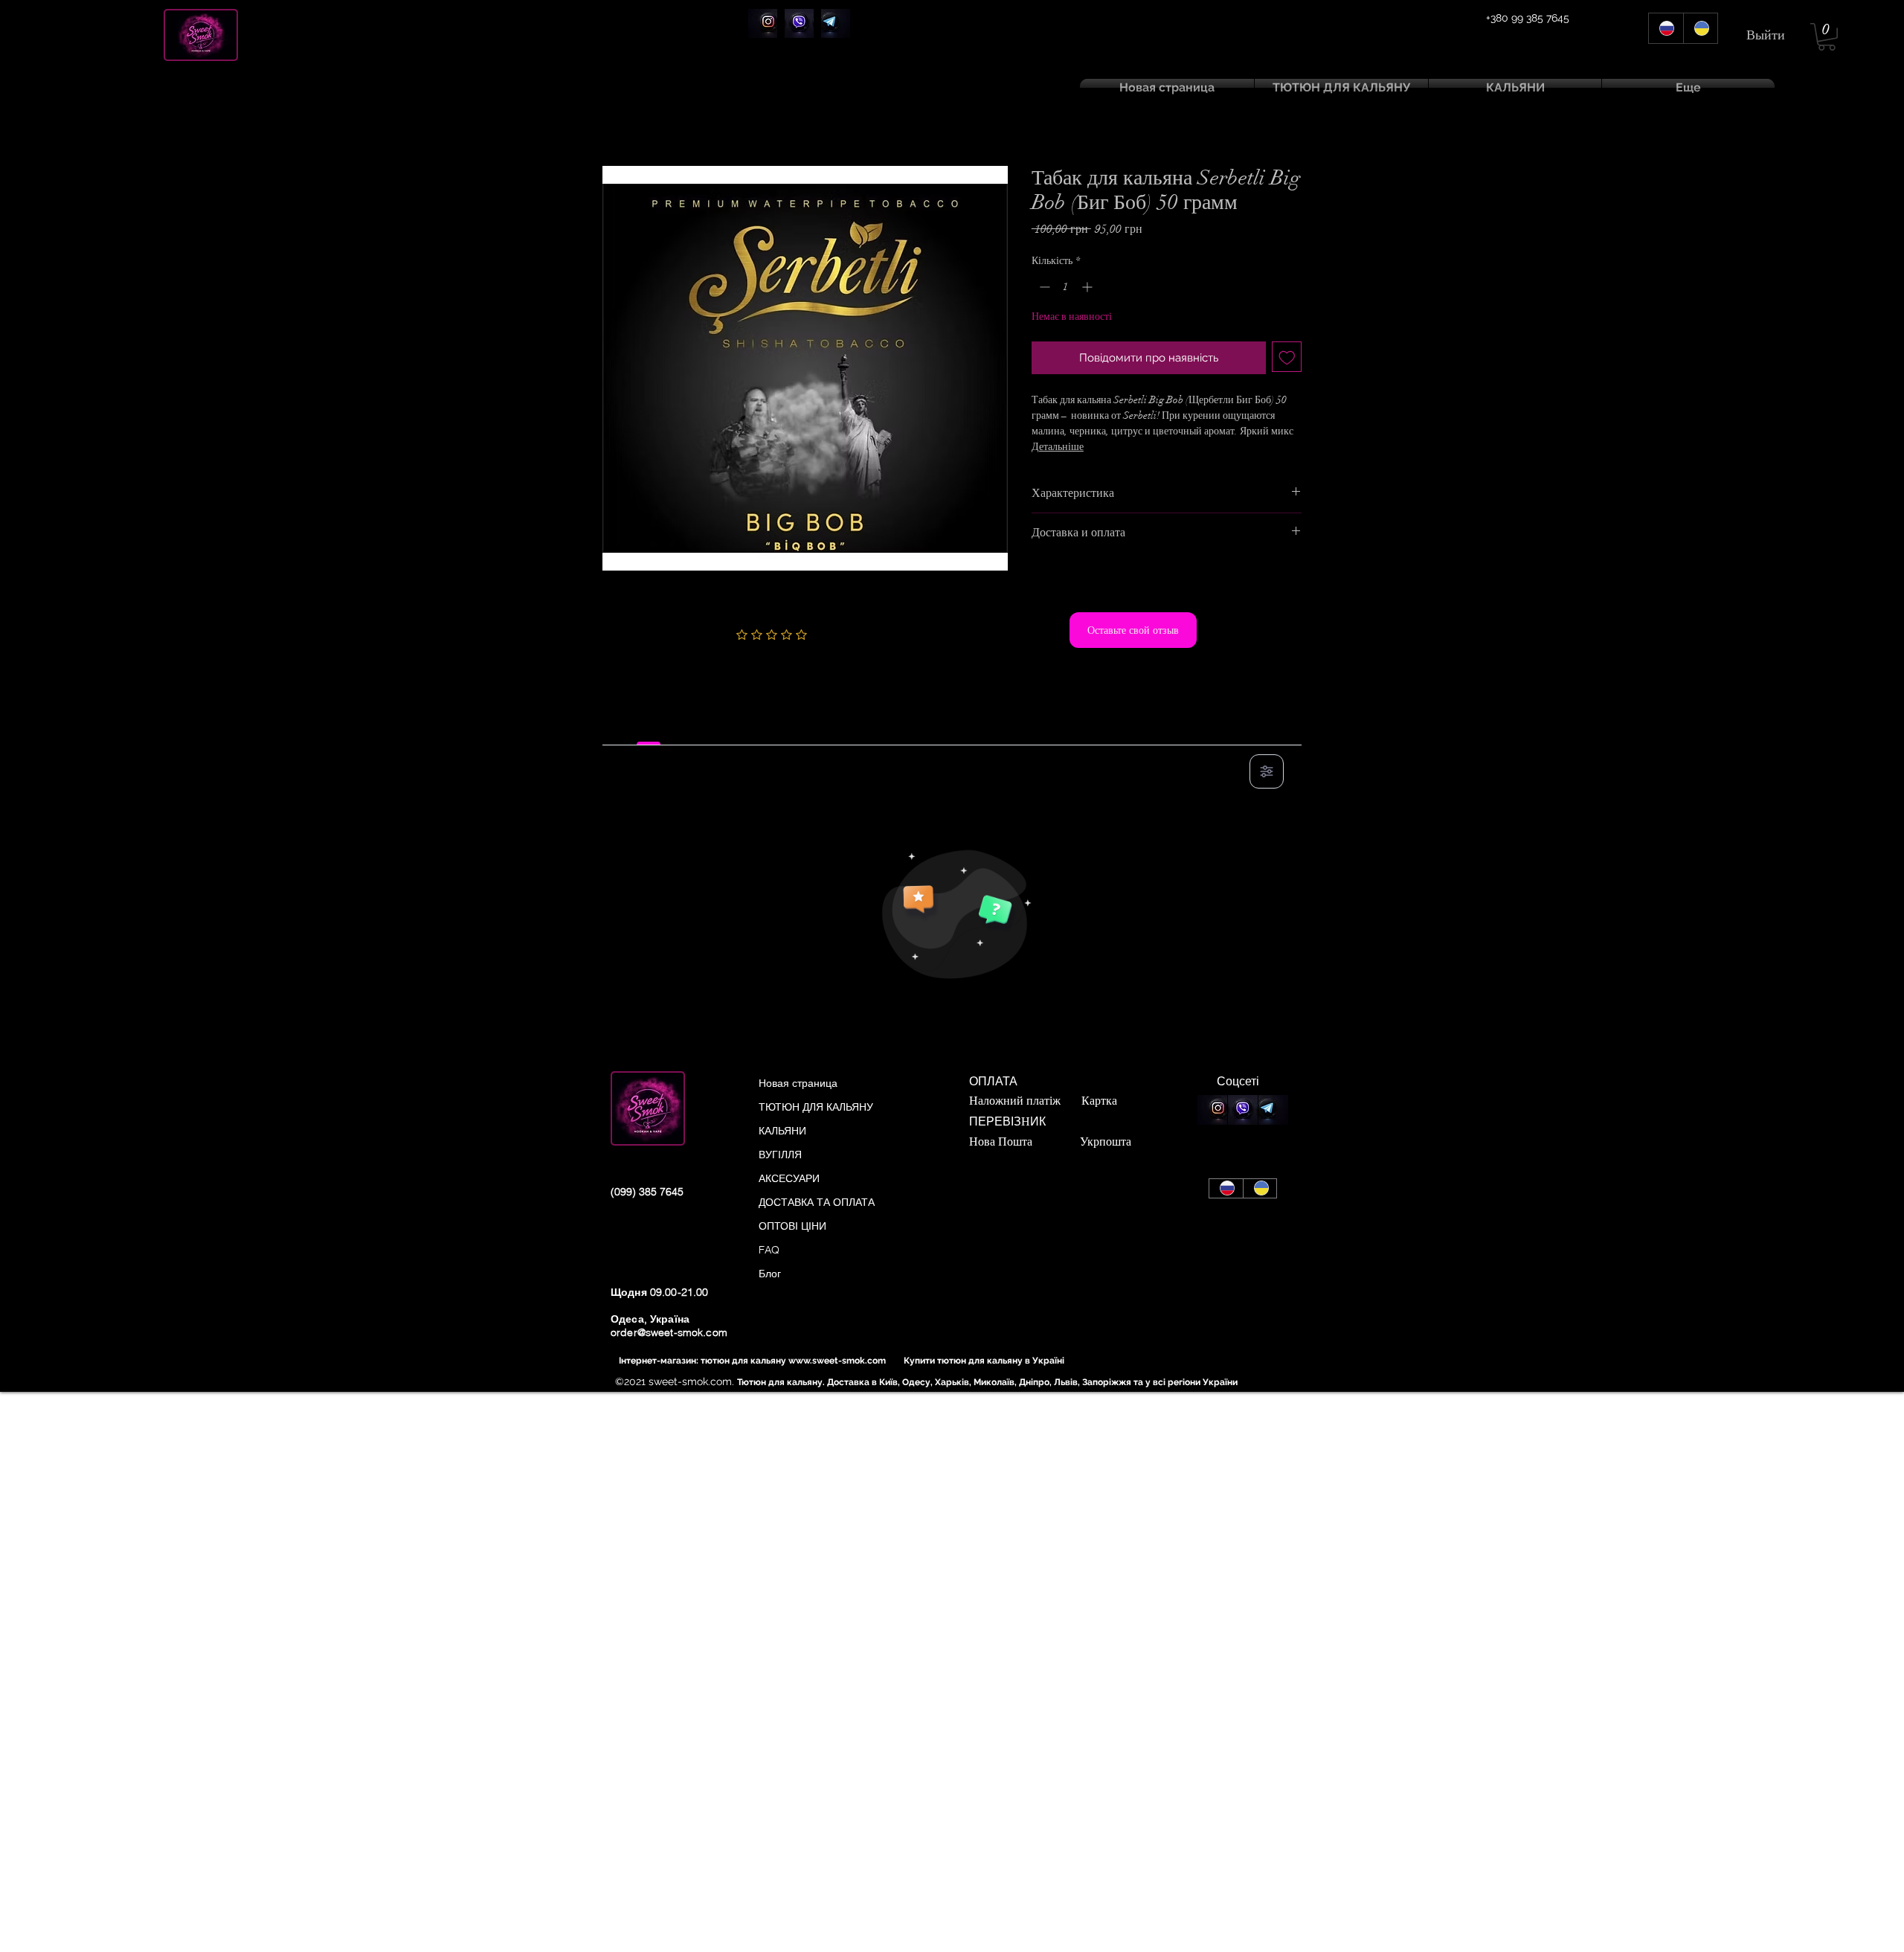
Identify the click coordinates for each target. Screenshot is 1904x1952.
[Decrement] (1043, 287)
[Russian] (1666, 28)
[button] (1827, 37)
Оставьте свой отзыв (1133, 630)
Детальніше (1058, 447)
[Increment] (1088, 287)
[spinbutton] (1066, 287)
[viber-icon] (799, 23)
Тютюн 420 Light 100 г (836, 116)
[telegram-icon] (836, 23)
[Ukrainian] (1701, 28)
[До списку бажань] (1287, 357)
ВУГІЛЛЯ (780, 1155)
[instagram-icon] (763, 23)
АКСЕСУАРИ (789, 1178)
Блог (770, 1274)
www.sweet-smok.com (837, 1361)
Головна (623, 139)
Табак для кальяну (718, 116)
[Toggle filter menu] (1267, 771)
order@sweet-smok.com (669, 1332)
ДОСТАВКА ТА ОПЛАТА (817, 1202)
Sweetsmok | (637, 116)
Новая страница (798, 1083)
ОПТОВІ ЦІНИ (792, 1226)
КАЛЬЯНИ (782, 1131)
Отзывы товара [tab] (649, 728)
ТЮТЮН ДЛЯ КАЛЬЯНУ (816, 1107)
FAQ (769, 1250)
